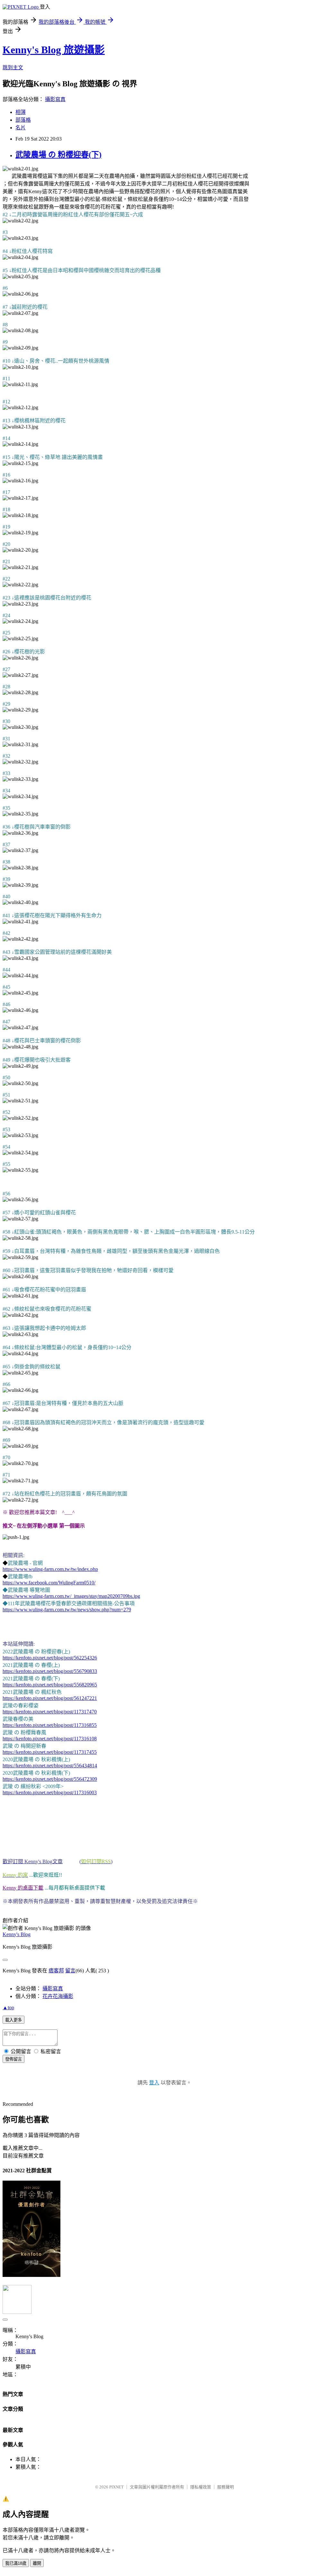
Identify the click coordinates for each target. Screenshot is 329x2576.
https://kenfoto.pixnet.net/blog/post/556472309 (50, 1779)
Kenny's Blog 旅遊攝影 (54, 50)
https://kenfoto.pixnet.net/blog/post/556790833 (50, 1671)
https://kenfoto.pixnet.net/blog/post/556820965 (50, 1685)
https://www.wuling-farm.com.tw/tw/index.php (50, 1569)
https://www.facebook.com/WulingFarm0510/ (49, 1583)
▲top (8, 2007)
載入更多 (13, 2020)
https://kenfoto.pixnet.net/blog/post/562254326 (50, 1658)
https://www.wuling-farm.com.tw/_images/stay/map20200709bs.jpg (71, 1596)
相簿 (21, 112)
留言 (70, 1971)
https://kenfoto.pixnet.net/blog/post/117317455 (50, 1752)
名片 (21, 128)
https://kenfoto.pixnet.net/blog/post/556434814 (50, 1766)
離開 (37, 2563)
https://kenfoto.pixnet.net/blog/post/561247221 (50, 1698)
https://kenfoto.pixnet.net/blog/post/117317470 (50, 1712)
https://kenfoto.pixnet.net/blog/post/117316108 (50, 1739)
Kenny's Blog (17, 1934)
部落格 (23, 120)
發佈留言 (13, 2059)
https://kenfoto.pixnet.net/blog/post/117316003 (50, 1792)
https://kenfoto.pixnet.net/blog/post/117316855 (50, 1725)
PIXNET (116, 2487)
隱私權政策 (201, 2487)
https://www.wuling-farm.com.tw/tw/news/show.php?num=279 (67, 1610)
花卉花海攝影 (58, 1996)
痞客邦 (56, 1971)
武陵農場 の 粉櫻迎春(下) (58, 155)
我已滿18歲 (16, 2563)
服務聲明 (226, 2487)
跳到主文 (13, 68)
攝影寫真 (55, 99)
